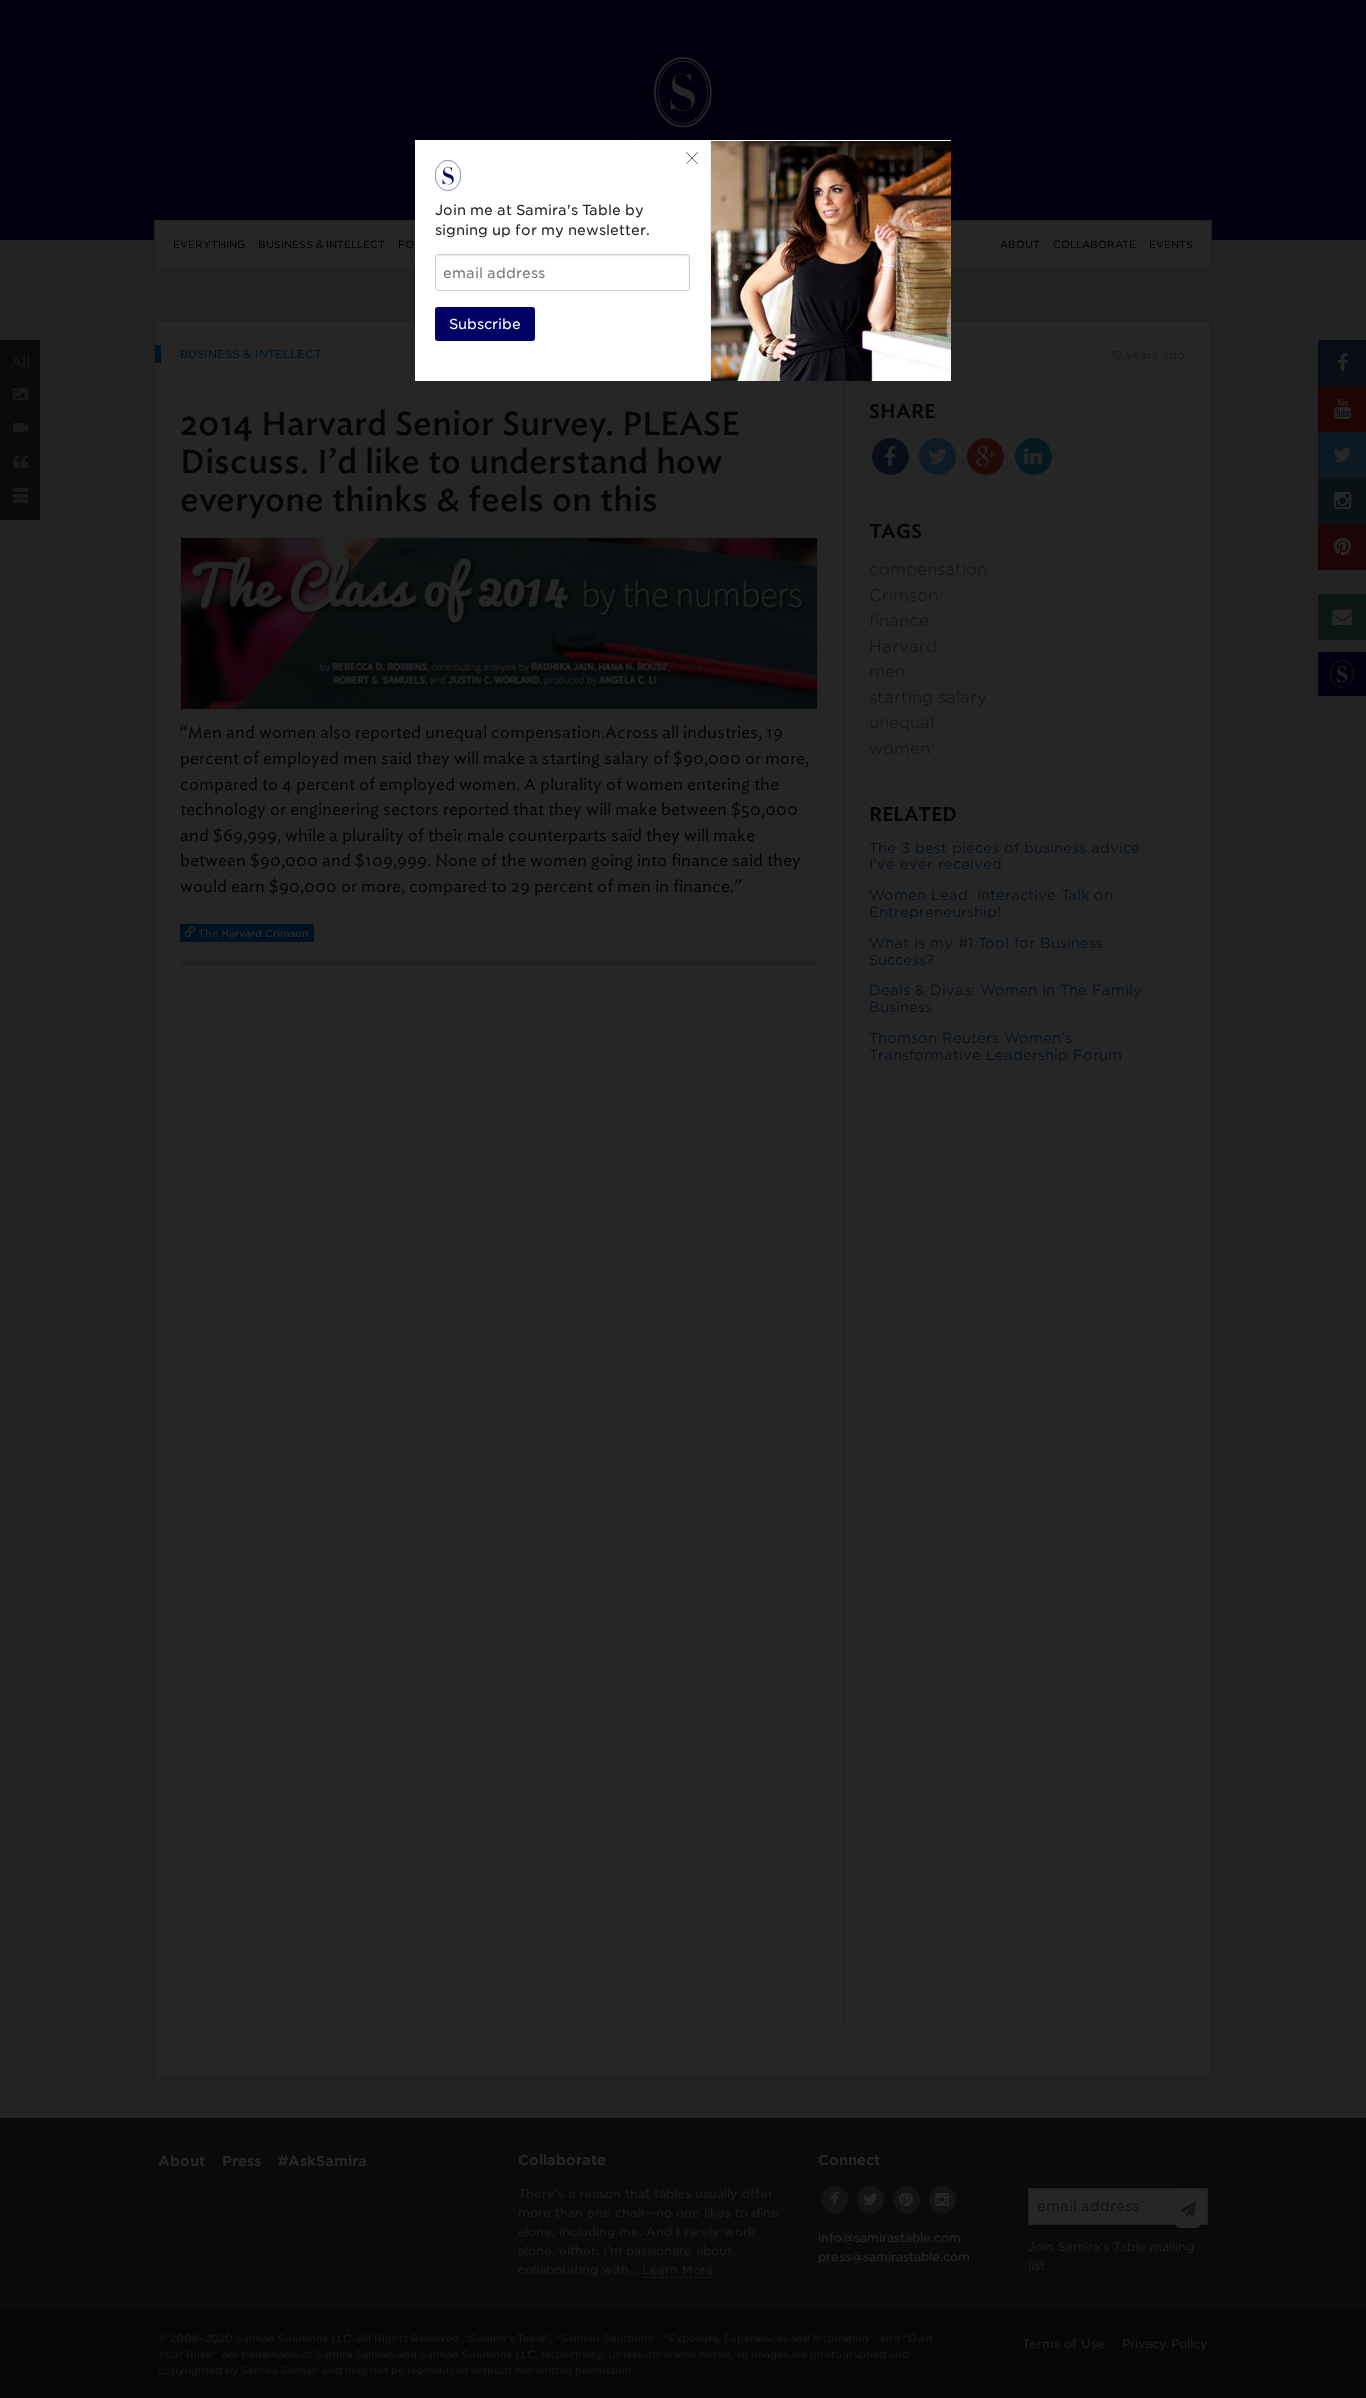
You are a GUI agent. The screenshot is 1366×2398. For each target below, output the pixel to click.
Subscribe (485, 324)
